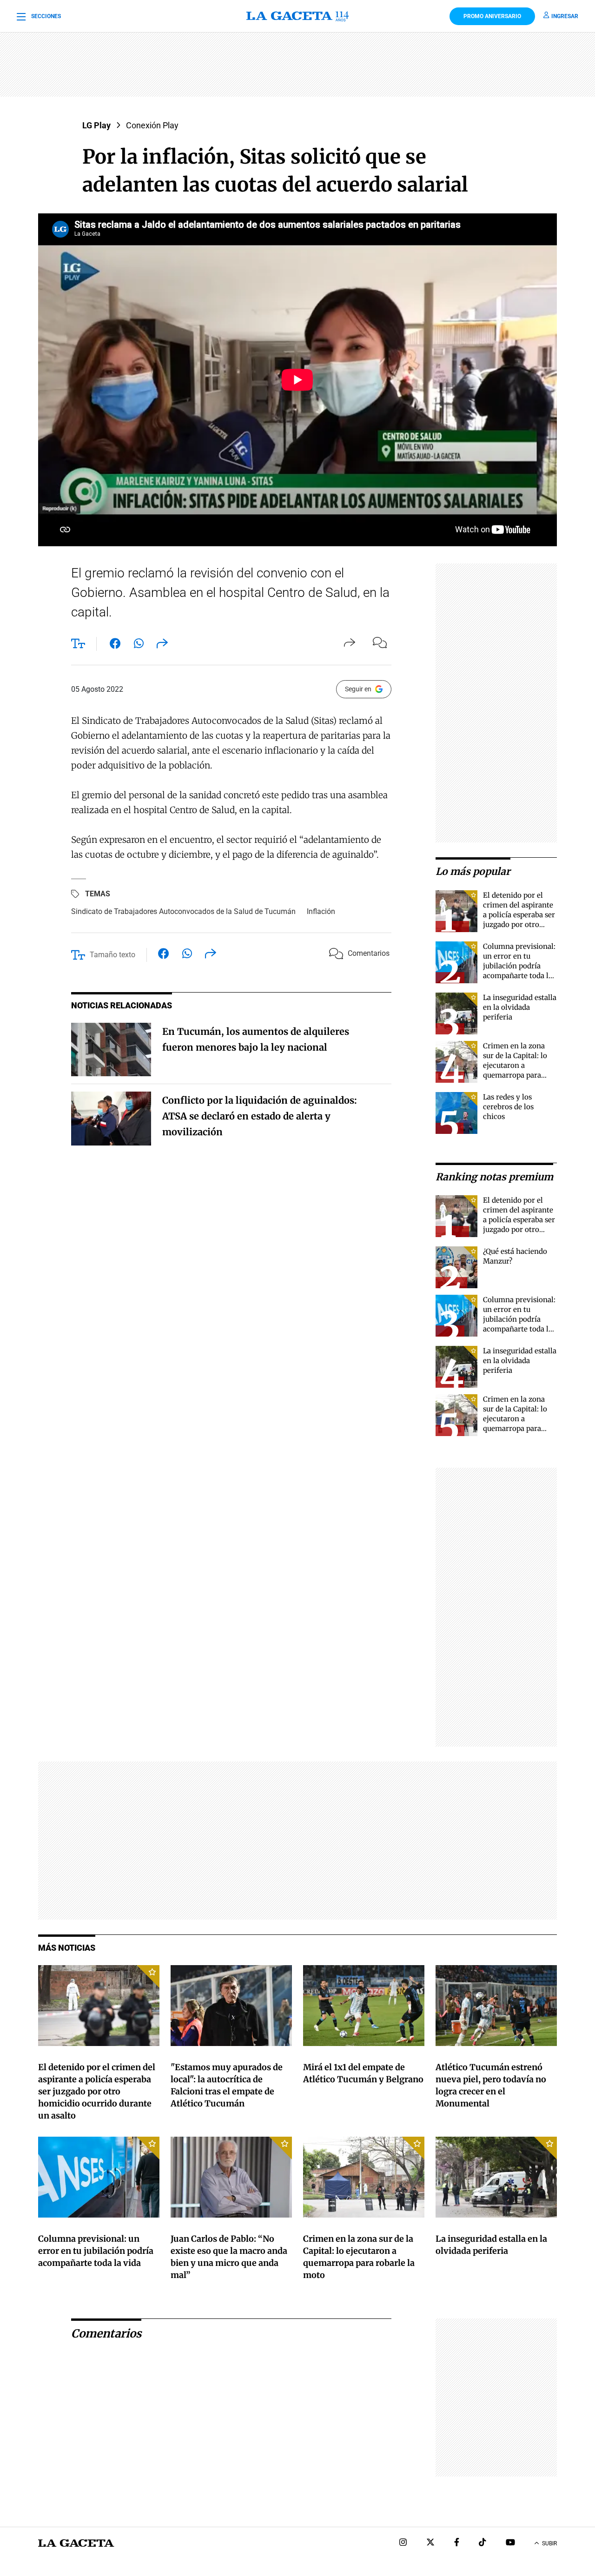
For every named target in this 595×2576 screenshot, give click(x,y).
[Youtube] (510, 2543)
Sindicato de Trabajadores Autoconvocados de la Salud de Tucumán (183, 911)
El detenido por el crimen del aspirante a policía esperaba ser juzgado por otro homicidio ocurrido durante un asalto (97, 2091)
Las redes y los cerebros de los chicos (508, 1107)
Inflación (321, 911)
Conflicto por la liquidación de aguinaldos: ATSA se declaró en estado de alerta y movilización (260, 1116)
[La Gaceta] (298, 16)
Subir (549, 2543)
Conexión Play (152, 125)
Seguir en (358, 689)
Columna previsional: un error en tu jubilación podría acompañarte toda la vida (519, 966)
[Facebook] (457, 2543)
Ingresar (565, 16)
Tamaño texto (112, 955)
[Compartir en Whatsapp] (139, 645)
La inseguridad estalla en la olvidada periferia (520, 1007)
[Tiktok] (483, 2543)
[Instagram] (403, 2543)
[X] (430, 2543)
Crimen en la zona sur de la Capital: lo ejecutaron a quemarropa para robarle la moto (515, 1065)
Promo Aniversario (492, 16)
